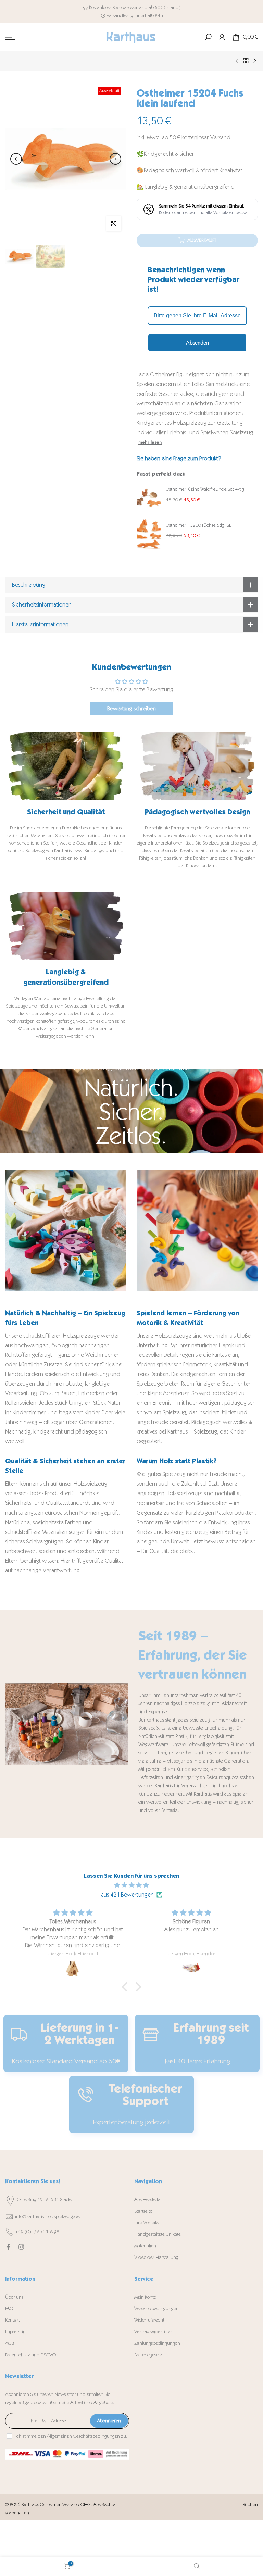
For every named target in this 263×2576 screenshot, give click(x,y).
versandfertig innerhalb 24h (135, 16)
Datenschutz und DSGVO (30, 2355)
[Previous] (16, 159)
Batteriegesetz (148, 2355)
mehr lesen (150, 442)
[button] (126, 1987)
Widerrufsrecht (149, 2320)
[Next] (115, 159)
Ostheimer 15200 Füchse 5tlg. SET (200, 525)
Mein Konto (145, 2297)
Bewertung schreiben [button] (131, 708)
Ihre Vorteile (146, 2222)
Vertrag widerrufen (154, 2332)
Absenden (197, 343)
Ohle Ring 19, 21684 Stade (44, 2199)
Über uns (14, 2297)
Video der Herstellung (156, 2257)
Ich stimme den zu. (71, 2436)
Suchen (250, 2505)
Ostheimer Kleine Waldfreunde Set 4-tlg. (206, 489)
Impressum (16, 2332)
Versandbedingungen (156, 2308)
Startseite (143, 2211)
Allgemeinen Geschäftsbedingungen (83, 2436)
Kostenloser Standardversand (118, 7)
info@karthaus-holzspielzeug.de (47, 2217)
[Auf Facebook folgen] (8, 2247)
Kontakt (12, 2320)
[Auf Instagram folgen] (21, 2247)
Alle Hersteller (148, 2199)
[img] (131, 1885)
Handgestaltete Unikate (158, 2234)
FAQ (9, 2308)
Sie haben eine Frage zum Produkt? (179, 458)
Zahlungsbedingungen (157, 2343)
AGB (10, 2343)
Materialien (145, 2246)
